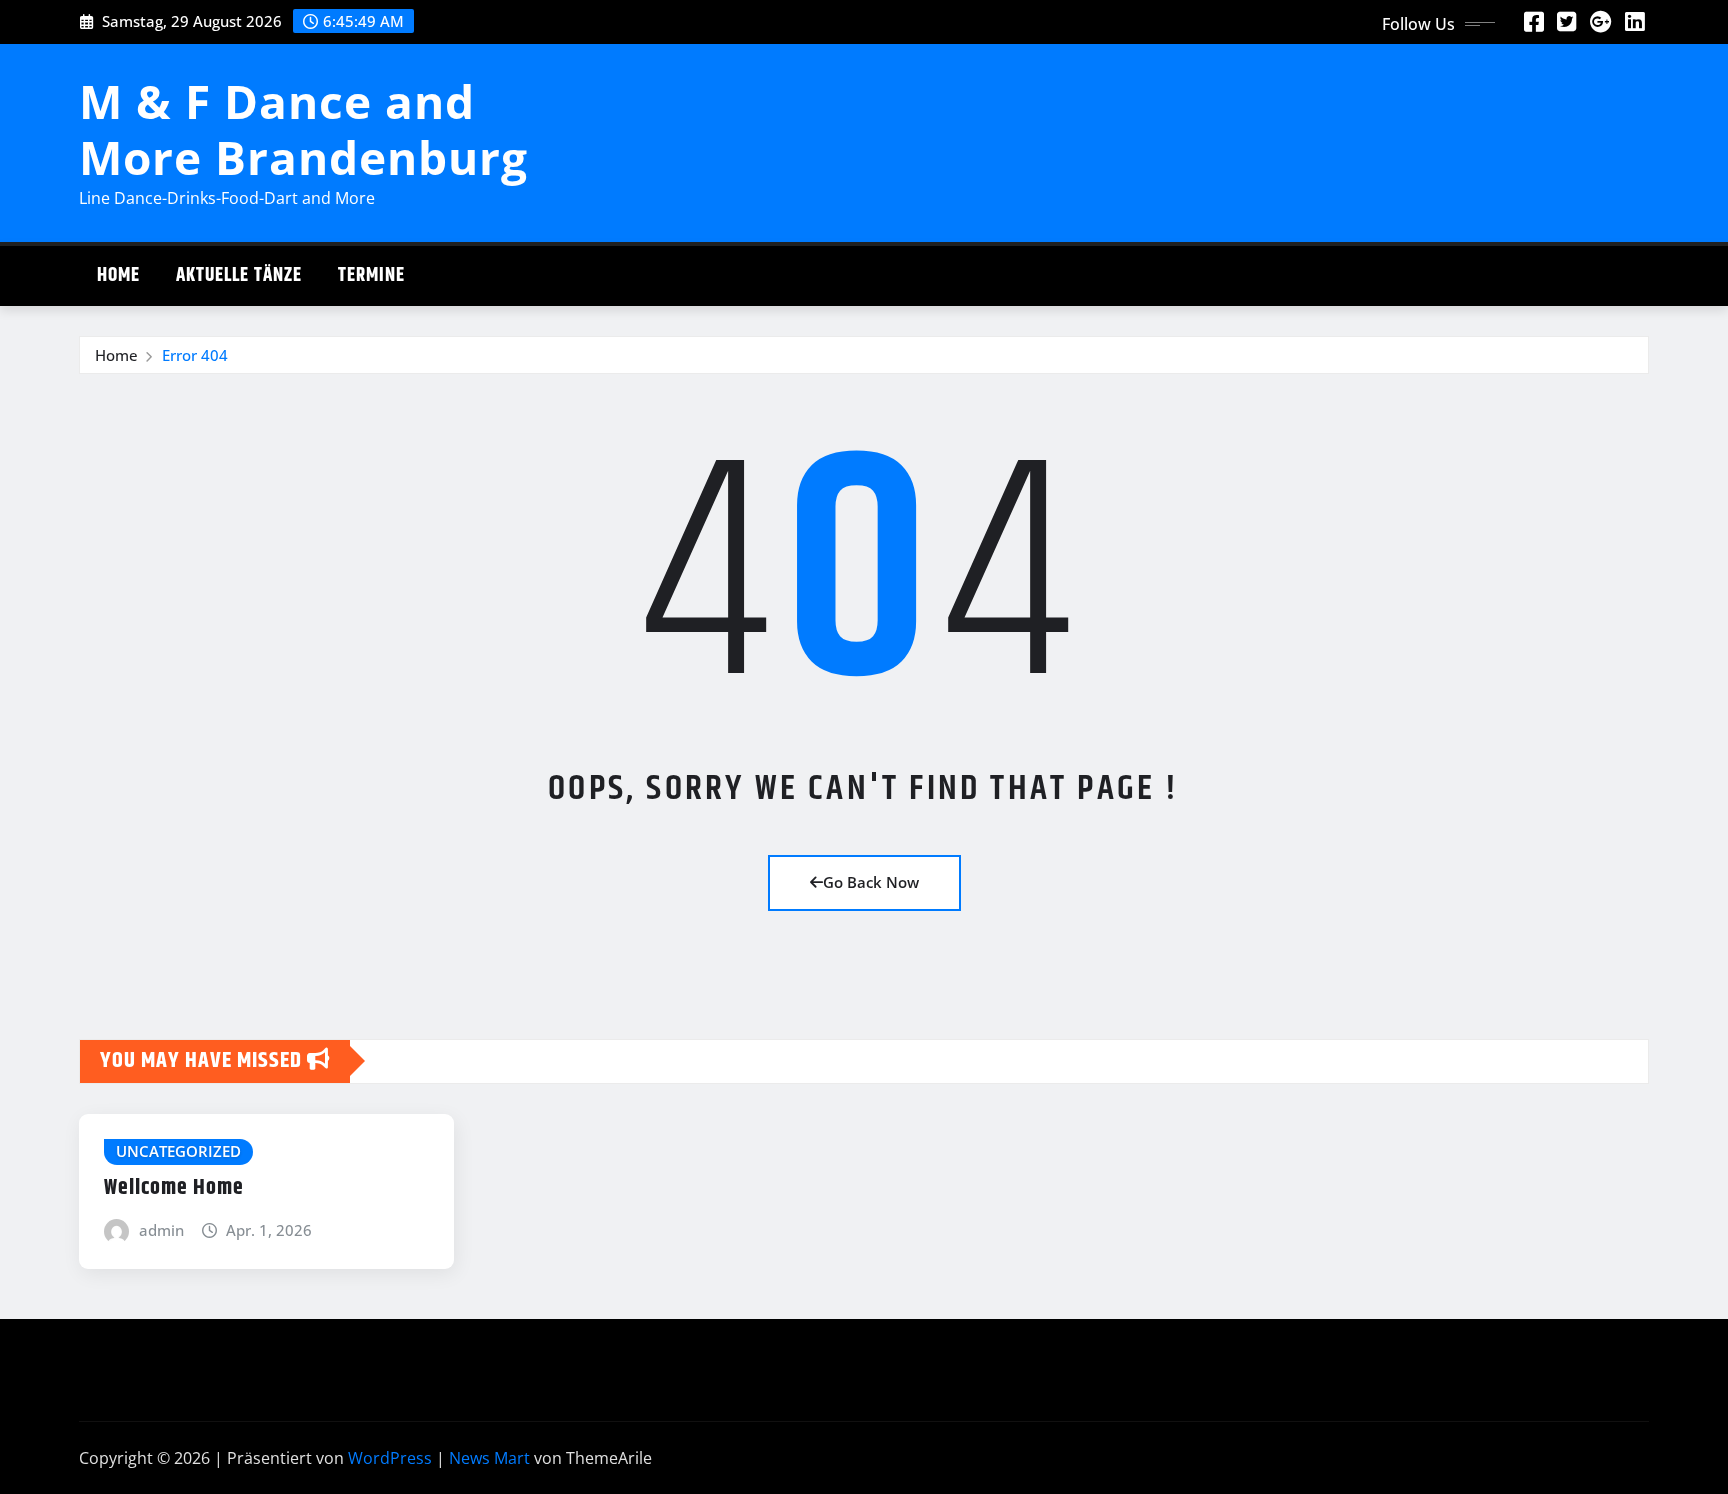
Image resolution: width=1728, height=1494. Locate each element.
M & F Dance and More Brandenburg (303, 128)
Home (118, 275)
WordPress (390, 1458)
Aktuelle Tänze (239, 275)
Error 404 (195, 355)
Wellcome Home (174, 1188)
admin (161, 1230)
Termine (371, 275)
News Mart (489, 1458)
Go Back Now (871, 882)
